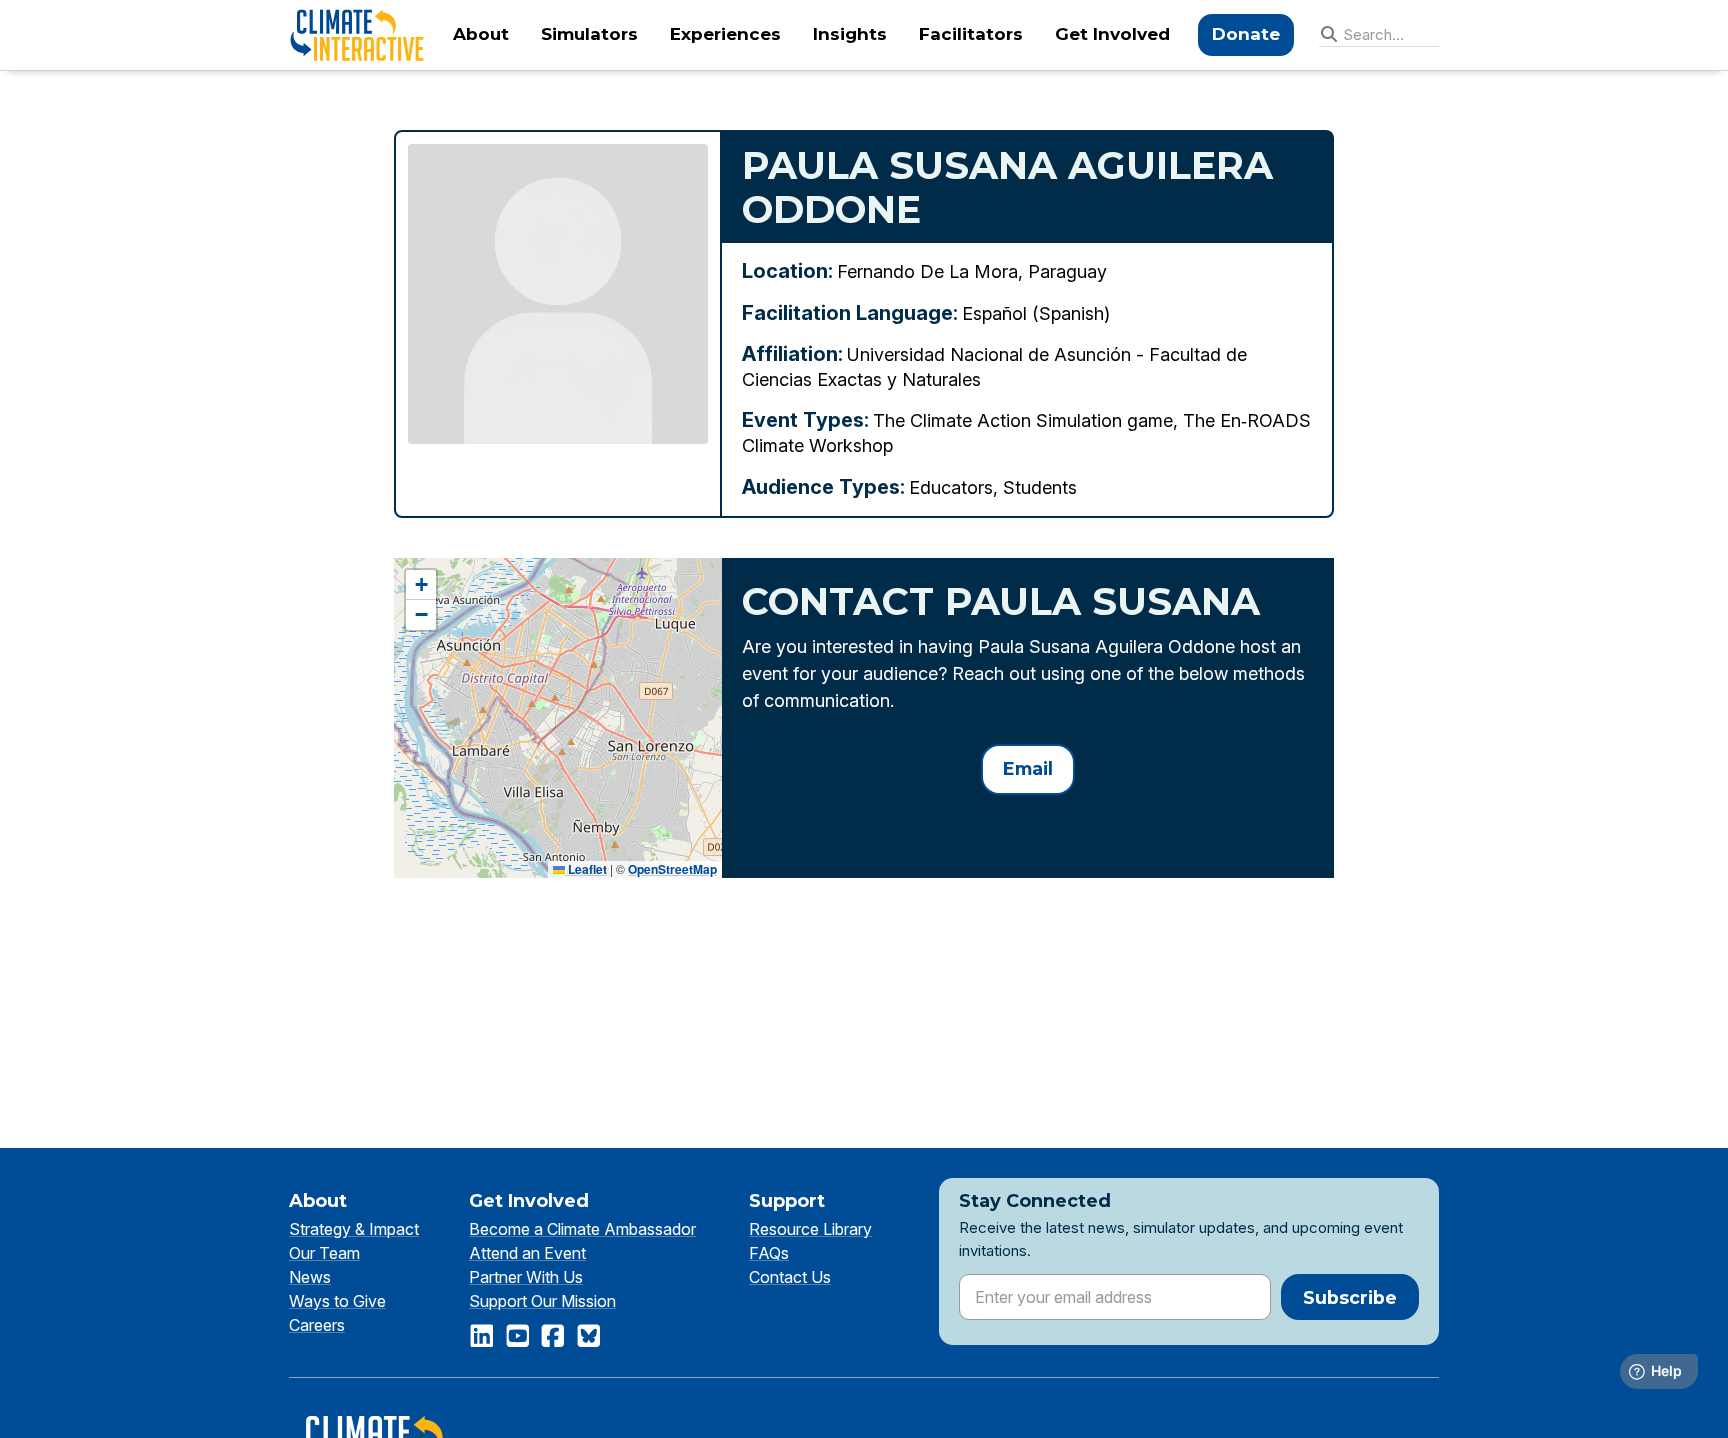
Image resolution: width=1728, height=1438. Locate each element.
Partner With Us (526, 1277)
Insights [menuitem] (850, 34)
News (310, 1277)
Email (1028, 768)
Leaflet (586, 869)
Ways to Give (337, 1301)
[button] (421, 585)
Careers (317, 1325)
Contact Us (790, 1277)
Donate (1246, 34)
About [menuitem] (481, 34)
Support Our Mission (542, 1301)
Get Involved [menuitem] (1112, 34)
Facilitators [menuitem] (971, 34)
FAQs (769, 1253)
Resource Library (810, 1229)
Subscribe (1350, 1297)
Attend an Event (527, 1253)
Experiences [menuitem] (725, 34)
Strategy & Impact (354, 1229)
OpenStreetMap (672, 869)
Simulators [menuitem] (589, 34)
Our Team (324, 1253)
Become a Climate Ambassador (582, 1229)
